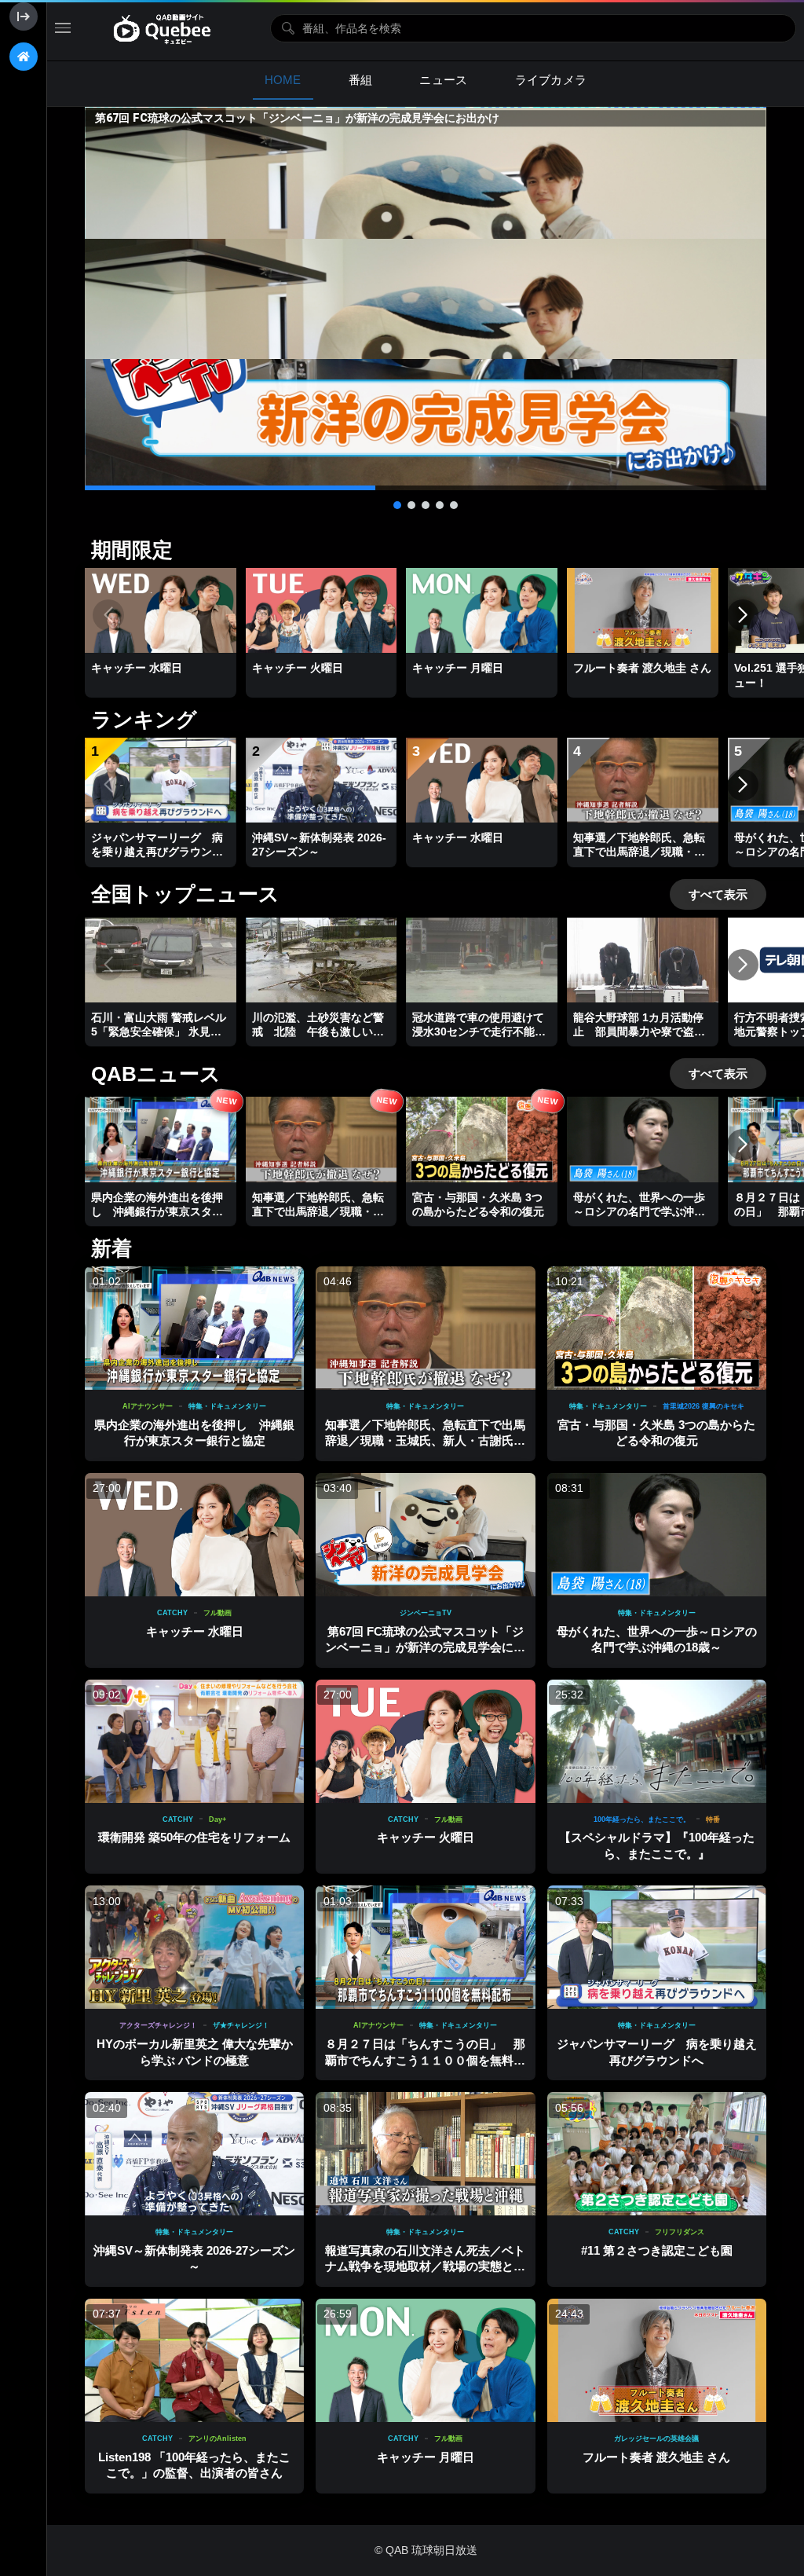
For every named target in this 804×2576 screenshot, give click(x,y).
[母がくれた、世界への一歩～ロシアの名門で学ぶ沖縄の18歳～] (657, 1535)
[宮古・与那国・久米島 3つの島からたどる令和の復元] (657, 1328)
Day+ (217, 1819)
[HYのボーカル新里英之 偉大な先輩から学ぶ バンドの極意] (194, 1947)
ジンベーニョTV (426, 1613)
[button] (426, 299)
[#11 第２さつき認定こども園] (657, 2154)
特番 (713, 1819)
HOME (283, 80)
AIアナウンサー (148, 1406)
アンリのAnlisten (217, 2439)
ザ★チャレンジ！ (241, 2025)
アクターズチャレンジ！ (158, 2025)
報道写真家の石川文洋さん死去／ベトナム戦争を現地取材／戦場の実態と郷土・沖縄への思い (425, 2266)
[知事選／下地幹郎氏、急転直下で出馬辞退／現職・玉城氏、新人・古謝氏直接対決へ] (425, 1328)
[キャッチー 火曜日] (425, 1741)
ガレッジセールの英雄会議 (656, 2439)
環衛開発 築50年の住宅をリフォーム (194, 1837)
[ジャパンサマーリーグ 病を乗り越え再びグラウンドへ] (657, 1947)
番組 (361, 80)
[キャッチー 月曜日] (425, 2360)
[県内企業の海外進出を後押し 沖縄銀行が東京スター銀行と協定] (194, 1328)
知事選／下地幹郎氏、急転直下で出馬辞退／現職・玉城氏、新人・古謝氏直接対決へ (425, 1441)
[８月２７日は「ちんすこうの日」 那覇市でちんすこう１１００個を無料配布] (425, 1947)
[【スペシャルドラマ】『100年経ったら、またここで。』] (657, 1741)
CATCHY (172, 1613)
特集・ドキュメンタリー (227, 1406)
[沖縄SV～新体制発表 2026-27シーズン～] (194, 2154)
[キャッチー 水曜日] (194, 1535)
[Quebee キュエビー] (170, 28)
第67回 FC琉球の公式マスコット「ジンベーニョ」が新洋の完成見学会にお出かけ (425, 1647)
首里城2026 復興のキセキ (703, 1406)
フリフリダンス (680, 2232)
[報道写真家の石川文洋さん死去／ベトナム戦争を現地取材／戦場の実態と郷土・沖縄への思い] (425, 2154)
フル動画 (217, 1613)
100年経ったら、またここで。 (642, 1819)
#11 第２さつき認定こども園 (657, 2250)
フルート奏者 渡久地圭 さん (656, 2457)
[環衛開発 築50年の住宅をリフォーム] (194, 1741)
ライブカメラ (551, 80)
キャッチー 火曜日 (426, 1837)
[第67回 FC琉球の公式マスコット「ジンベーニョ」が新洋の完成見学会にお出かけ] (425, 1535)
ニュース (443, 80)
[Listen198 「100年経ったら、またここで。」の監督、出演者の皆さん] (194, 2360)
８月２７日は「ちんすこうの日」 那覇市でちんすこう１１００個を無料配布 (425, 2060)
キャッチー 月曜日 (426, 2457)
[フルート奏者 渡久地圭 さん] (657, 2360)
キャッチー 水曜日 (195, 1631)
